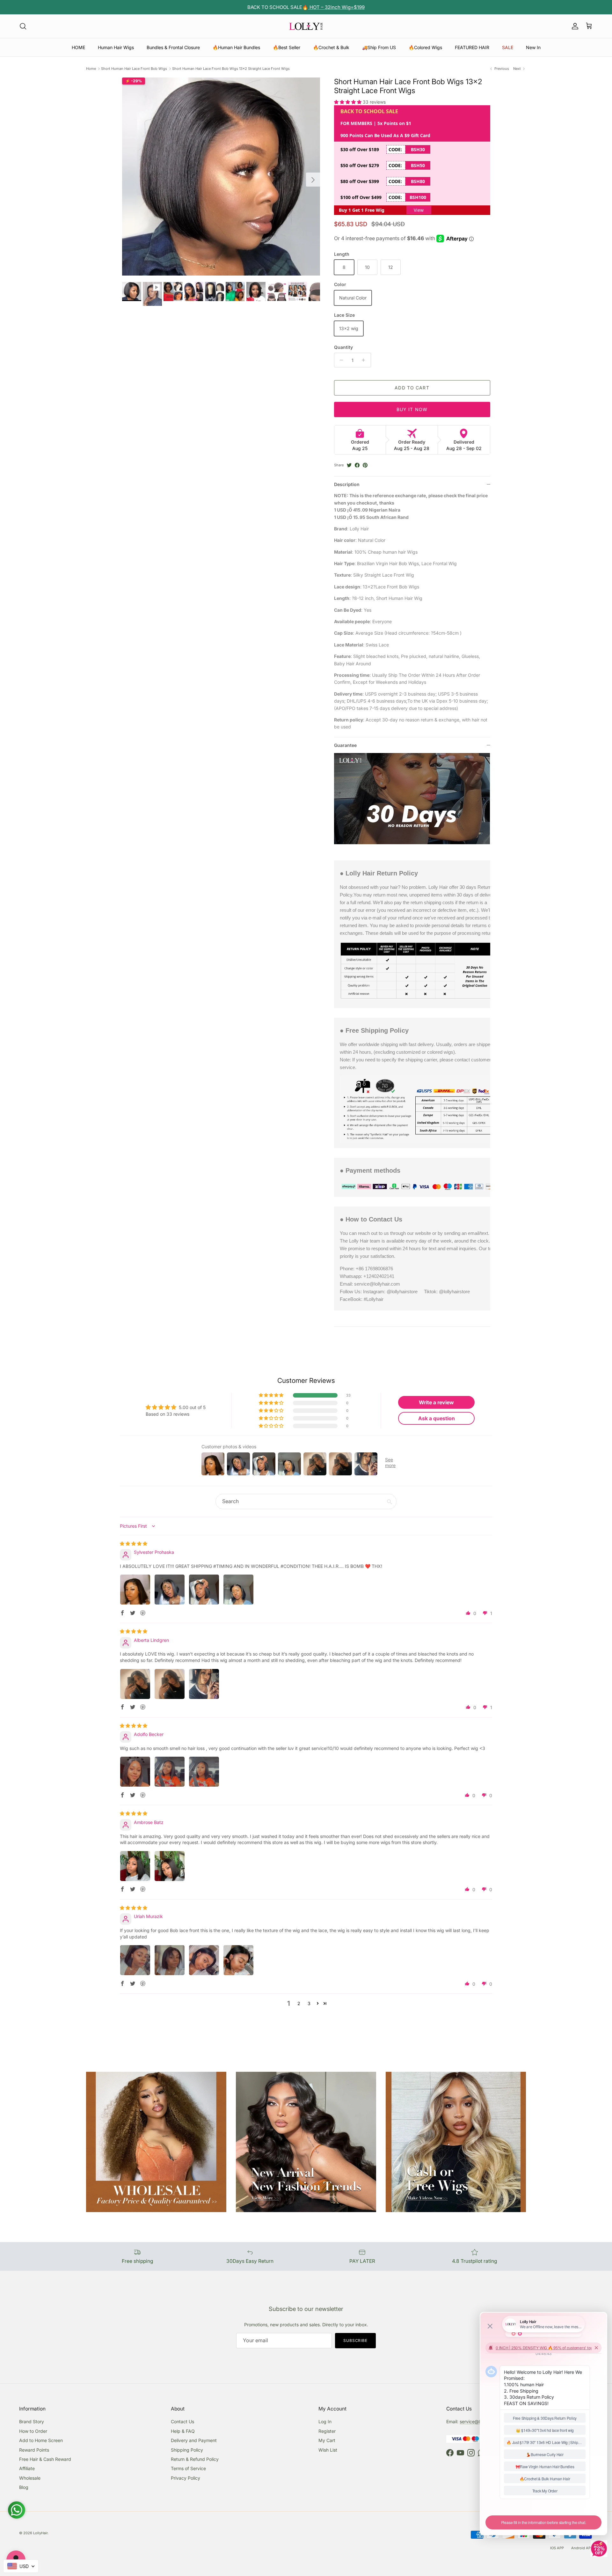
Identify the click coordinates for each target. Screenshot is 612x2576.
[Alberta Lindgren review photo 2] (170, 1684)
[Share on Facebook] (357, 465)
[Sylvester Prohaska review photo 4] (238, 1590)
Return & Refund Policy (195, 2459)
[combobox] (21, 2566)
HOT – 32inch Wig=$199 (336, 7)
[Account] (574, 26)
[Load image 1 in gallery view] (221, 177)
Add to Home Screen (41, 2440)
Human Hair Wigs (116, 47)
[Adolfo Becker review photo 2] (170, 1772)
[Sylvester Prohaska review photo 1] (135, 1590)
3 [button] (309, 2003)
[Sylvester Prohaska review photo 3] (204, 1590)
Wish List (328, 2450)
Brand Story (32, 2421)
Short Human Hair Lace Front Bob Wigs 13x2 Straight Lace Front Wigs (231, 69)
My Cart (327, 2440)
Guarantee (345, 745)
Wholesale (30, 2478)
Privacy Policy (186, 2478)
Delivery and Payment (194, 2440)
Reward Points (34, 2450)
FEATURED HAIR (472, 47)
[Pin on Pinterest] (365, 465)
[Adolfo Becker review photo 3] (204, 1772)
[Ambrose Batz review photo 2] (170, 1866)
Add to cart (412, 388)
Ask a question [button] (437, 1418)
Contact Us (182, 2421)
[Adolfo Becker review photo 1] (135, 1772)
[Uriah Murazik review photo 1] (135, 1960)
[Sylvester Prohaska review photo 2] (170, 1590)
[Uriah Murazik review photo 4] (238, 1960)
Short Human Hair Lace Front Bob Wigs (134, 69)
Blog (24, 2487)
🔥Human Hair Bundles (236, 47)
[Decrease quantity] (340, 360)
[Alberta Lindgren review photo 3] (204, 1684)
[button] (348, 102)
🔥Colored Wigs (425, 47)
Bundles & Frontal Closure (173, 47)
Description (347, 484)
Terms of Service (188, 2468)
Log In (325, 2421)
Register (327, 2431)
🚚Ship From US (379, 47)
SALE (508, 47)
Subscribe (356, 2340)
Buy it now (412, 409)
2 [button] (299, 2003)
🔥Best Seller (287, 47)
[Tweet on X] (349, 465)
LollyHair (40, 2533)
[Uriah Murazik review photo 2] (170, 1960)
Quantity (343, 347)
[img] (134, 1543)
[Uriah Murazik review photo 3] (204, 1960)
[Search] (23, 26)
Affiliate (27, 2468)
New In (533, 47)
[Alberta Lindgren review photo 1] (135, 1684)
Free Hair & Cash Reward (45, 2459)
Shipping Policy (187, 2450)
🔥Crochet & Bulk (331, 47)
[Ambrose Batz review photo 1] (135, 1866)
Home (91, 69)
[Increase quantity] (365, 360)
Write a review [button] (436, 1402)
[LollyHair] (306, 26)
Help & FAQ (183, 2431)
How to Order (33, 2431)
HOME (78, 47)
